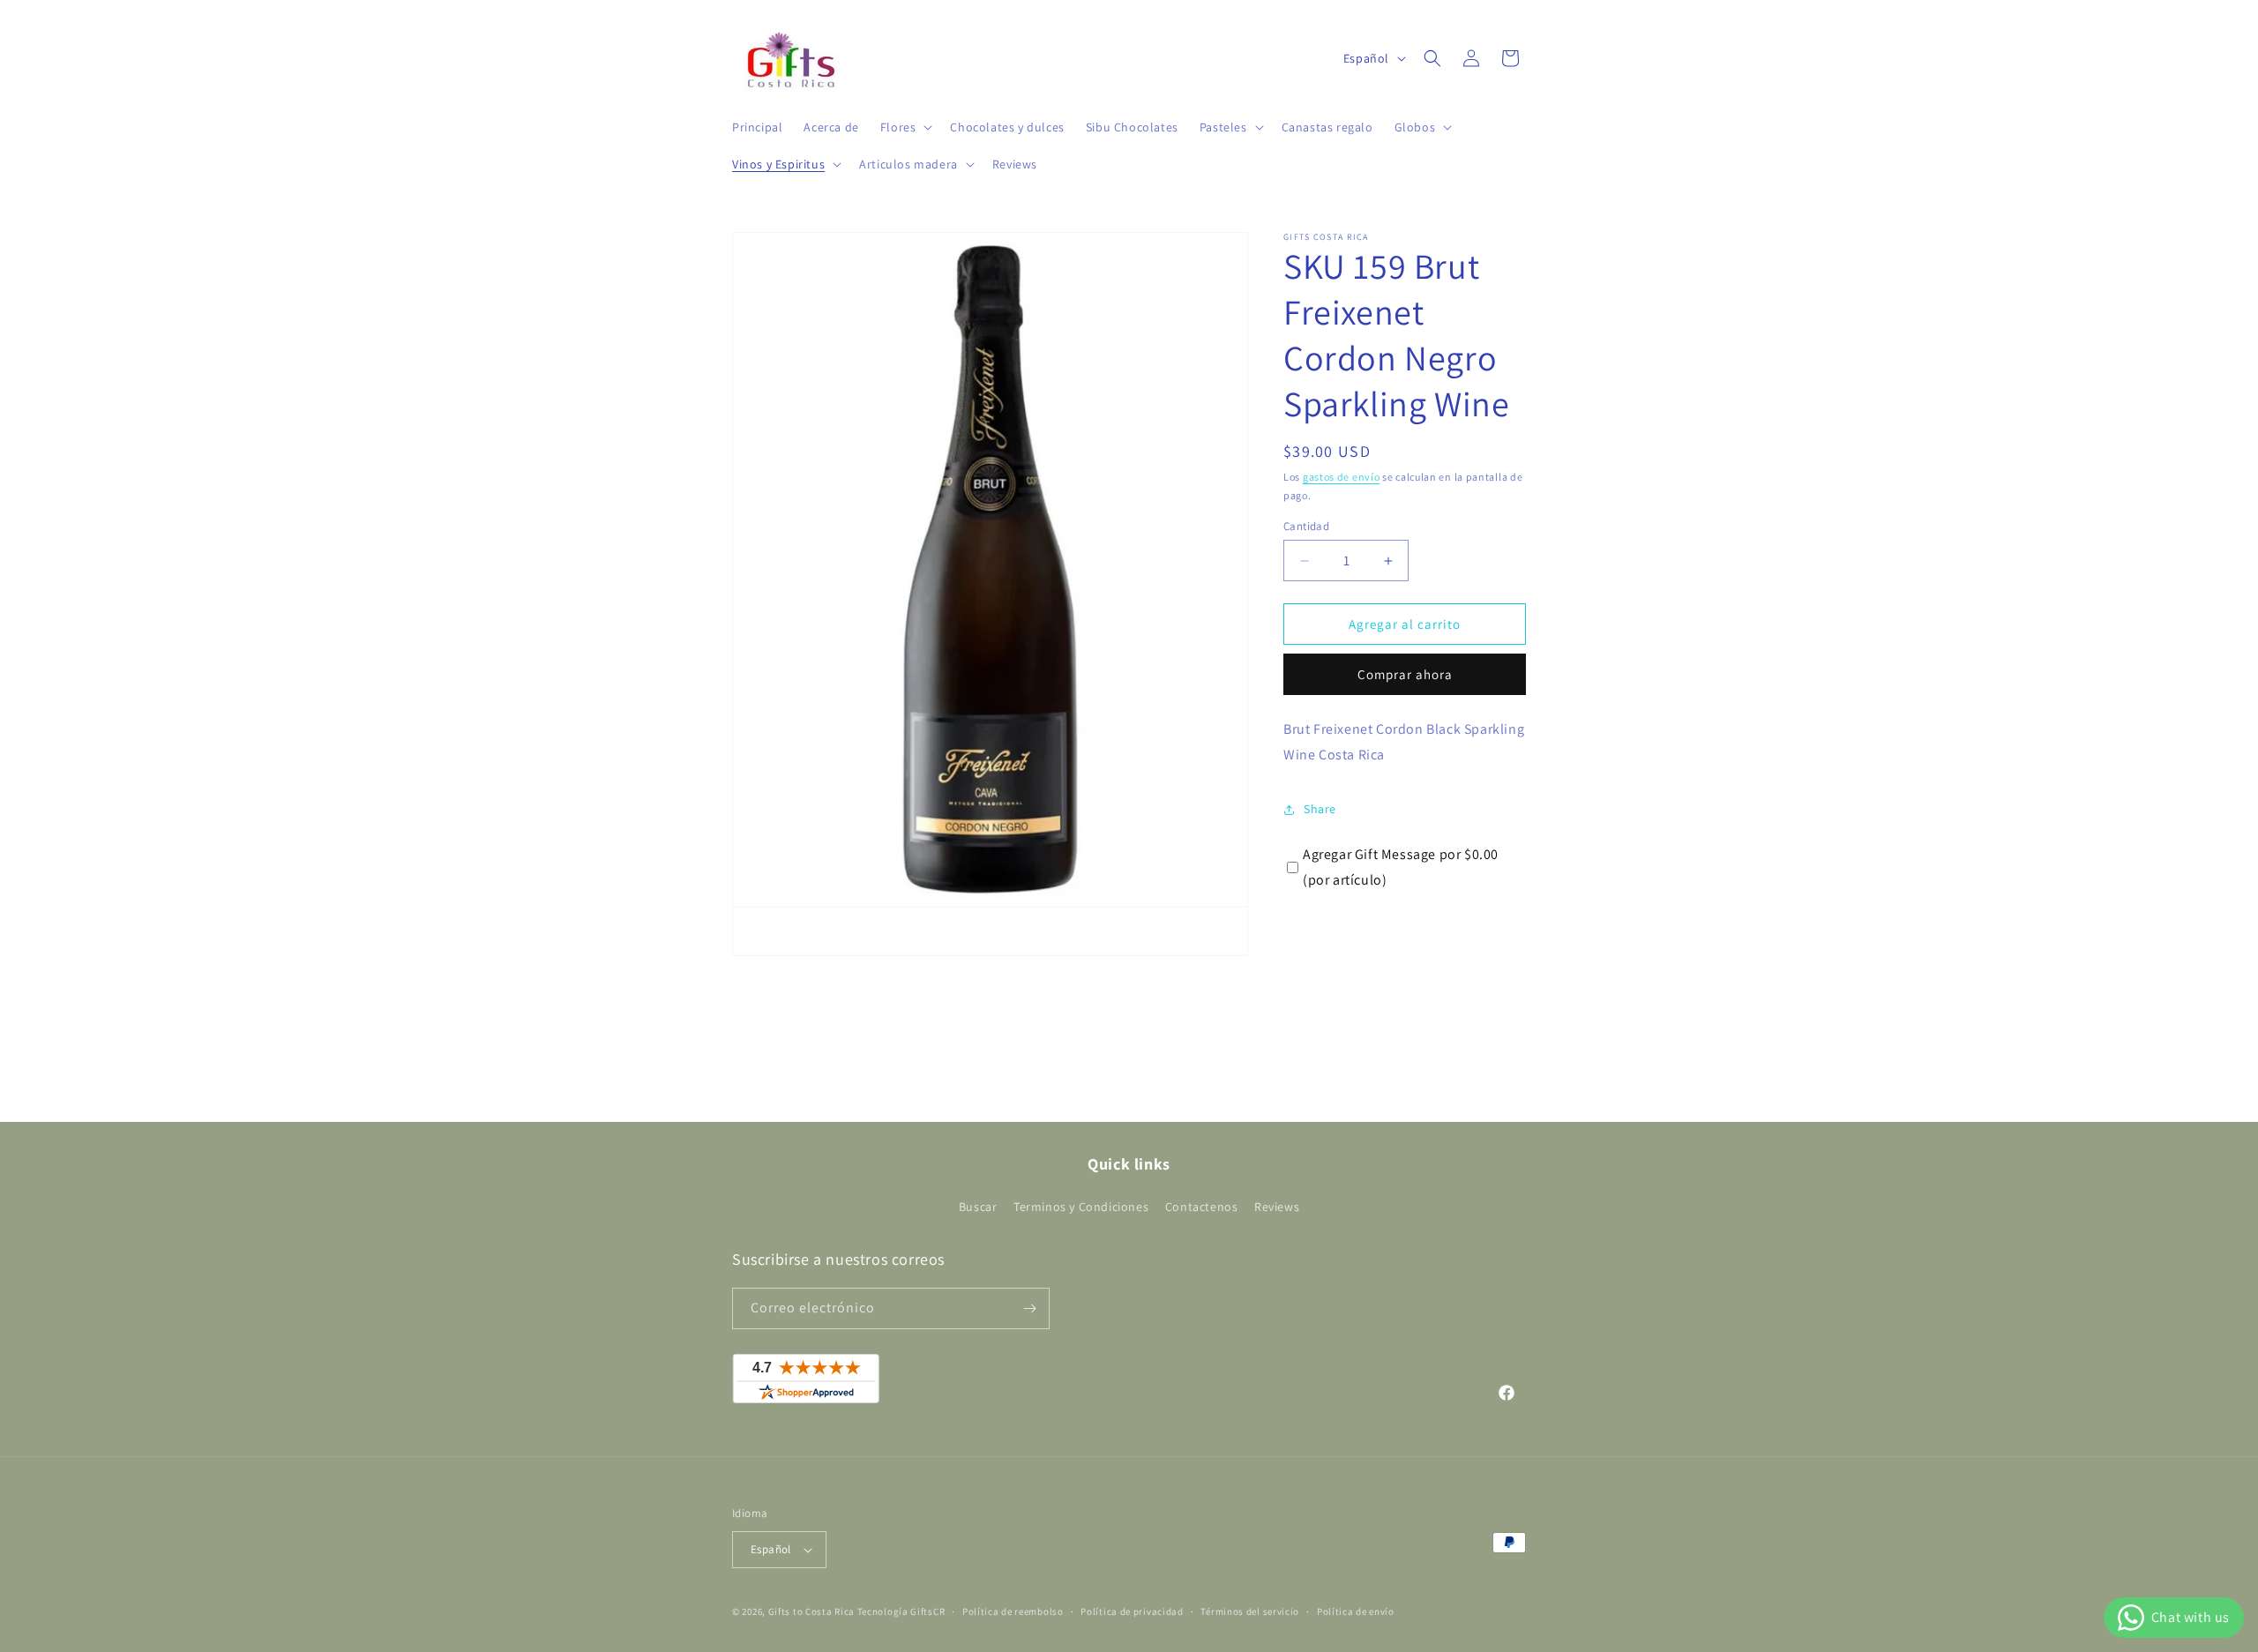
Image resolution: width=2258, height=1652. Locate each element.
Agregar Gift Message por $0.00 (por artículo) (1401, 867)
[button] (905, 127)
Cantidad (1306, 526)
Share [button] (1320, 809)
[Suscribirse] (1029, 1308)
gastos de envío (1342, 477)
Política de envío (1356, 1611)
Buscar (978, 1207)
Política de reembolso (1013, 1611)
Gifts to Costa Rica (811, 1611)
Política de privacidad (1132, 1611)
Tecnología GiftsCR (901, 1611)
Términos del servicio (1250, 1611)
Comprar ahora (1405, 674)
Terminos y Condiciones (1081, 1207)
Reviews (1277, 1207)
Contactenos (1202, 1207)
